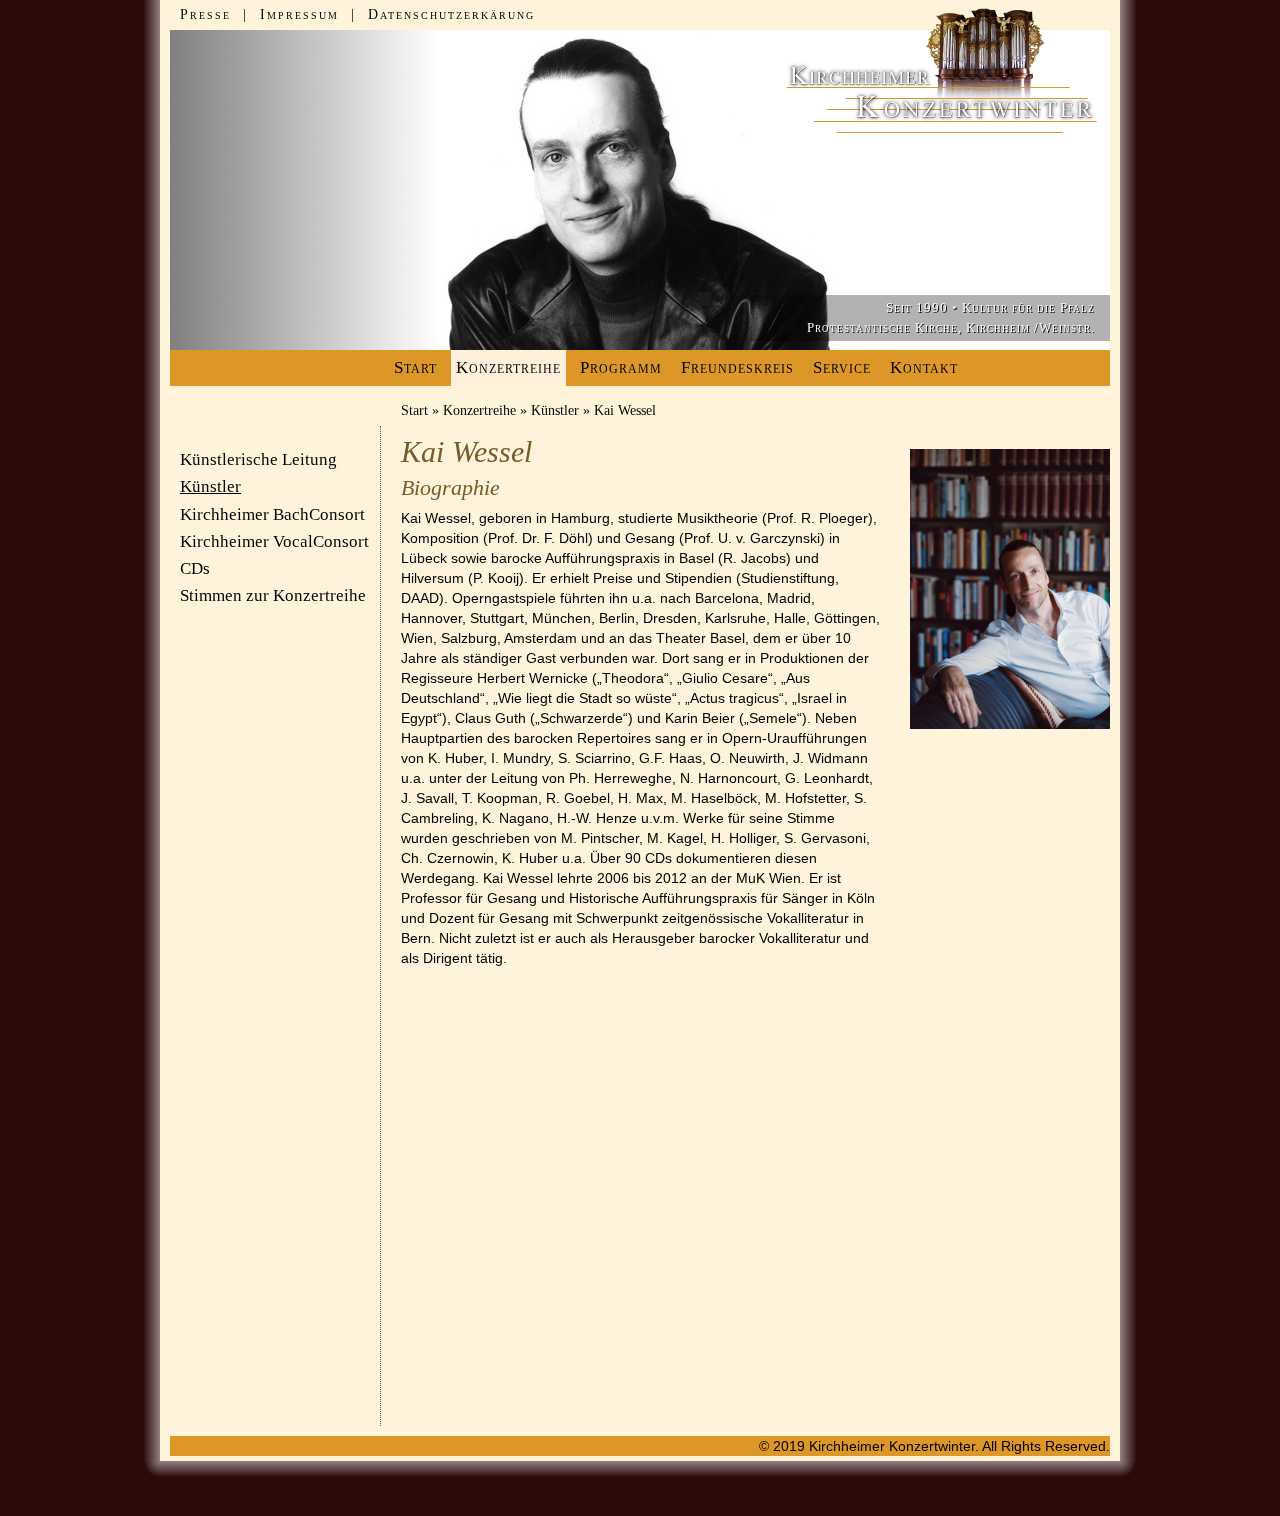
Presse (205, 14)
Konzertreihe (479, 410)
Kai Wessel (625, 410)
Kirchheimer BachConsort (272, 514)
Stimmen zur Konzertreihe (273, 595)
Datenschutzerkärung (451, 14)
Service (842, 367)
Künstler (555, 410)
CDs (195, 568)
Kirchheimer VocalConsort (274, 541)
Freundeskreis (737, 367)
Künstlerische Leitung (258, 459)
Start (415, 367)
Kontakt (924, 367)
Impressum (299, 14)
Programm (621, 367)
